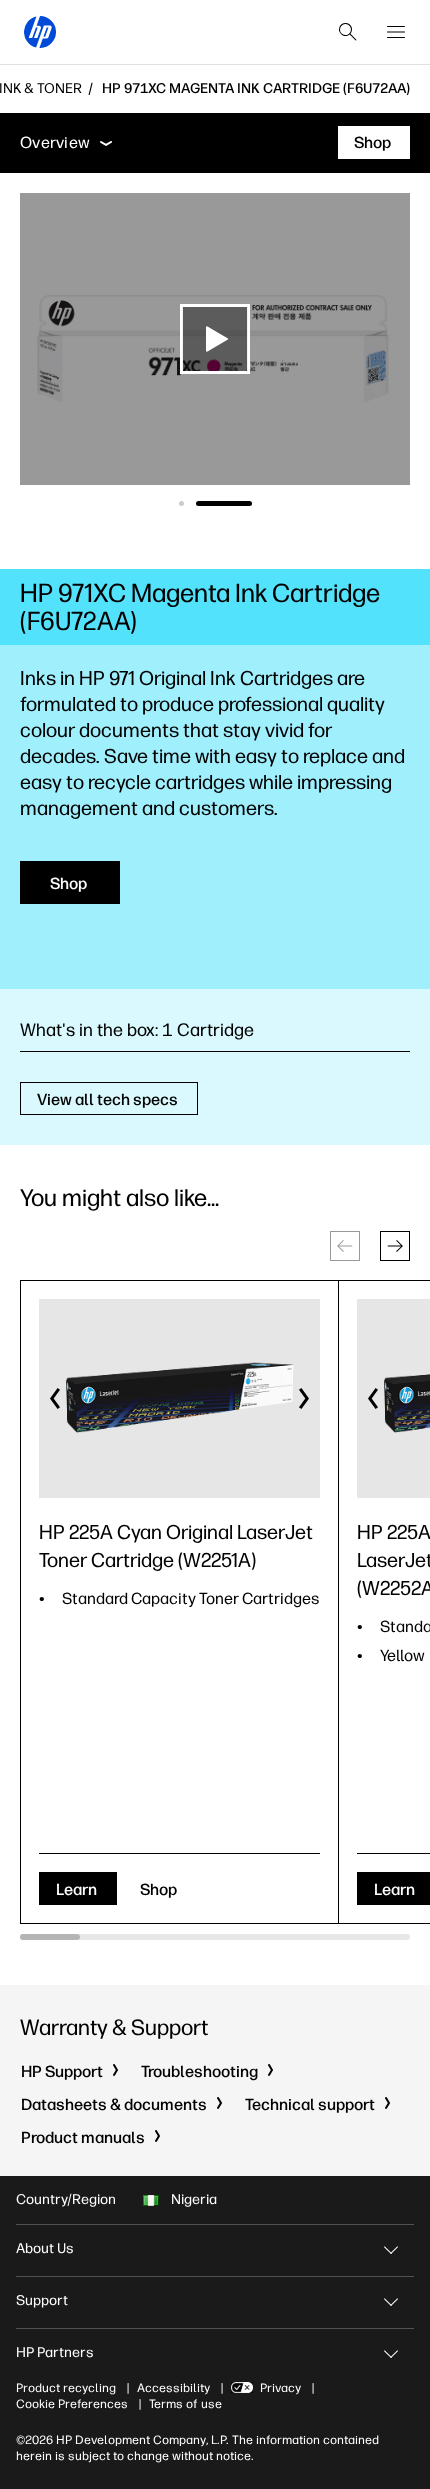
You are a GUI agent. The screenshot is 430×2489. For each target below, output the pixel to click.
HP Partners (55, 2352)
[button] (395, 1246)
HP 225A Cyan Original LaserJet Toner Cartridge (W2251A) (176, 1546)
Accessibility (173, 2388)
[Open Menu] (396, 32)
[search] (348, 32)
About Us (45, 2248)
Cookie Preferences (72, 2404)
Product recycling (66, 2388)
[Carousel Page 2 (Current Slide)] (224, 503)
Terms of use (185, 2404)
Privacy (280, 2388)
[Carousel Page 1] (181, 503)
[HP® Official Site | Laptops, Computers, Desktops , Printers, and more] (40, 32)
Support (42, 2300)
